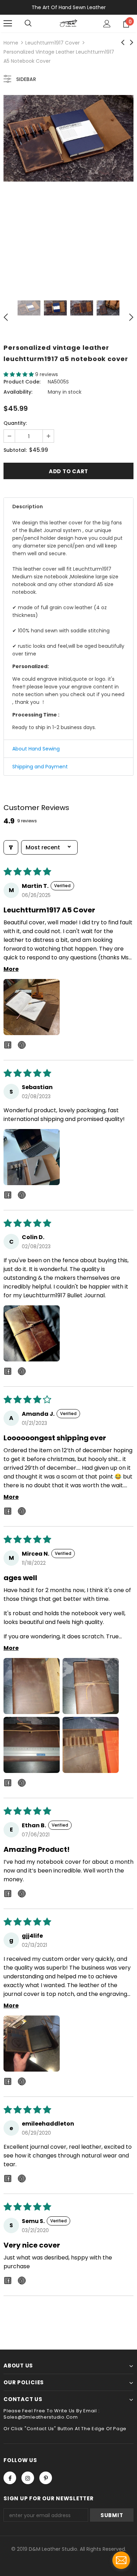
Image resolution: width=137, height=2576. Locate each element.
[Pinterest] (46, 2478)
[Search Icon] (28, 23)
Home (11, 43)
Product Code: (22, 382)
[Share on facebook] (8, 1046)
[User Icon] (107, 24)
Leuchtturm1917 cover (53, 43)
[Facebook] (10, 2478)
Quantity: (15, 423)
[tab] (68, 507)
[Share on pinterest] (22, 1046)
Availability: (18, 392)
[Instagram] (28, 2478)
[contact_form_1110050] (121, 2560)
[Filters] (11, 847)
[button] (19, 374)
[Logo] (68, 23)
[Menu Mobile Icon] (8, 23)
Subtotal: (15, 450)
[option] (68, 138)
